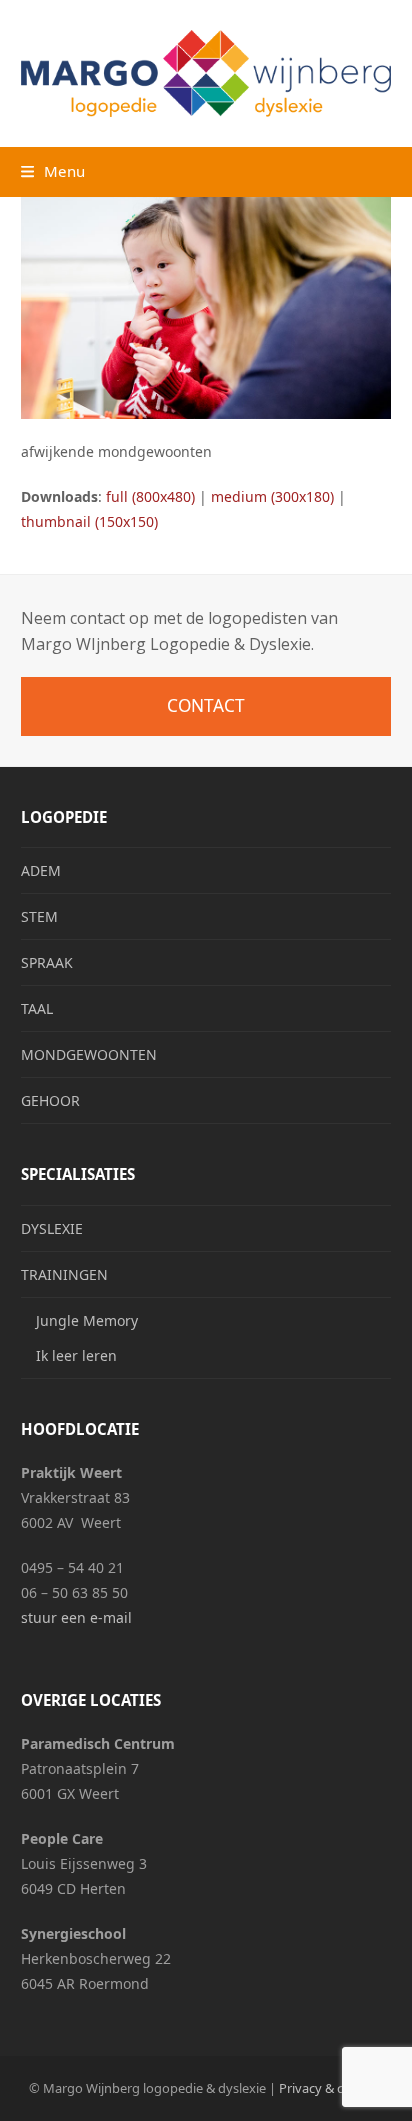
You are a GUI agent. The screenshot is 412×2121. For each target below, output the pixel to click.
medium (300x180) (272, 496)
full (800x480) (150, 496)
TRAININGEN (64, 1274)
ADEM (41, 870)
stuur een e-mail (76, 1617)
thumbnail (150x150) (89, 521)
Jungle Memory (87, 1320)
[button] (53, 171)
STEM (39, 916)
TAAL (37, 1008)
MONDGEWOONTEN (89, 1054)
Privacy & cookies (330, 2088)
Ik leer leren (76, 1355)
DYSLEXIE (52, 1228)
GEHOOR (50, 1100)
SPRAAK (47, 962)
